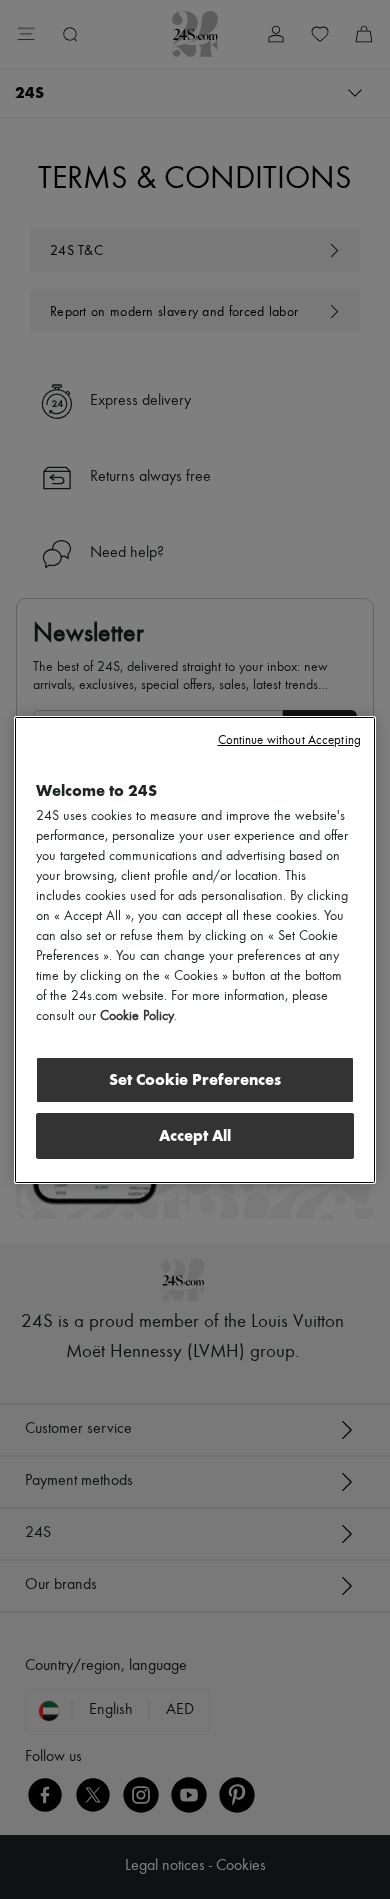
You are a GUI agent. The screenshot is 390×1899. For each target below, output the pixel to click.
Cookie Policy (137, 1016)
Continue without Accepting (289, 740)
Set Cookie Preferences (195, 1079)
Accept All (195, 1135)
